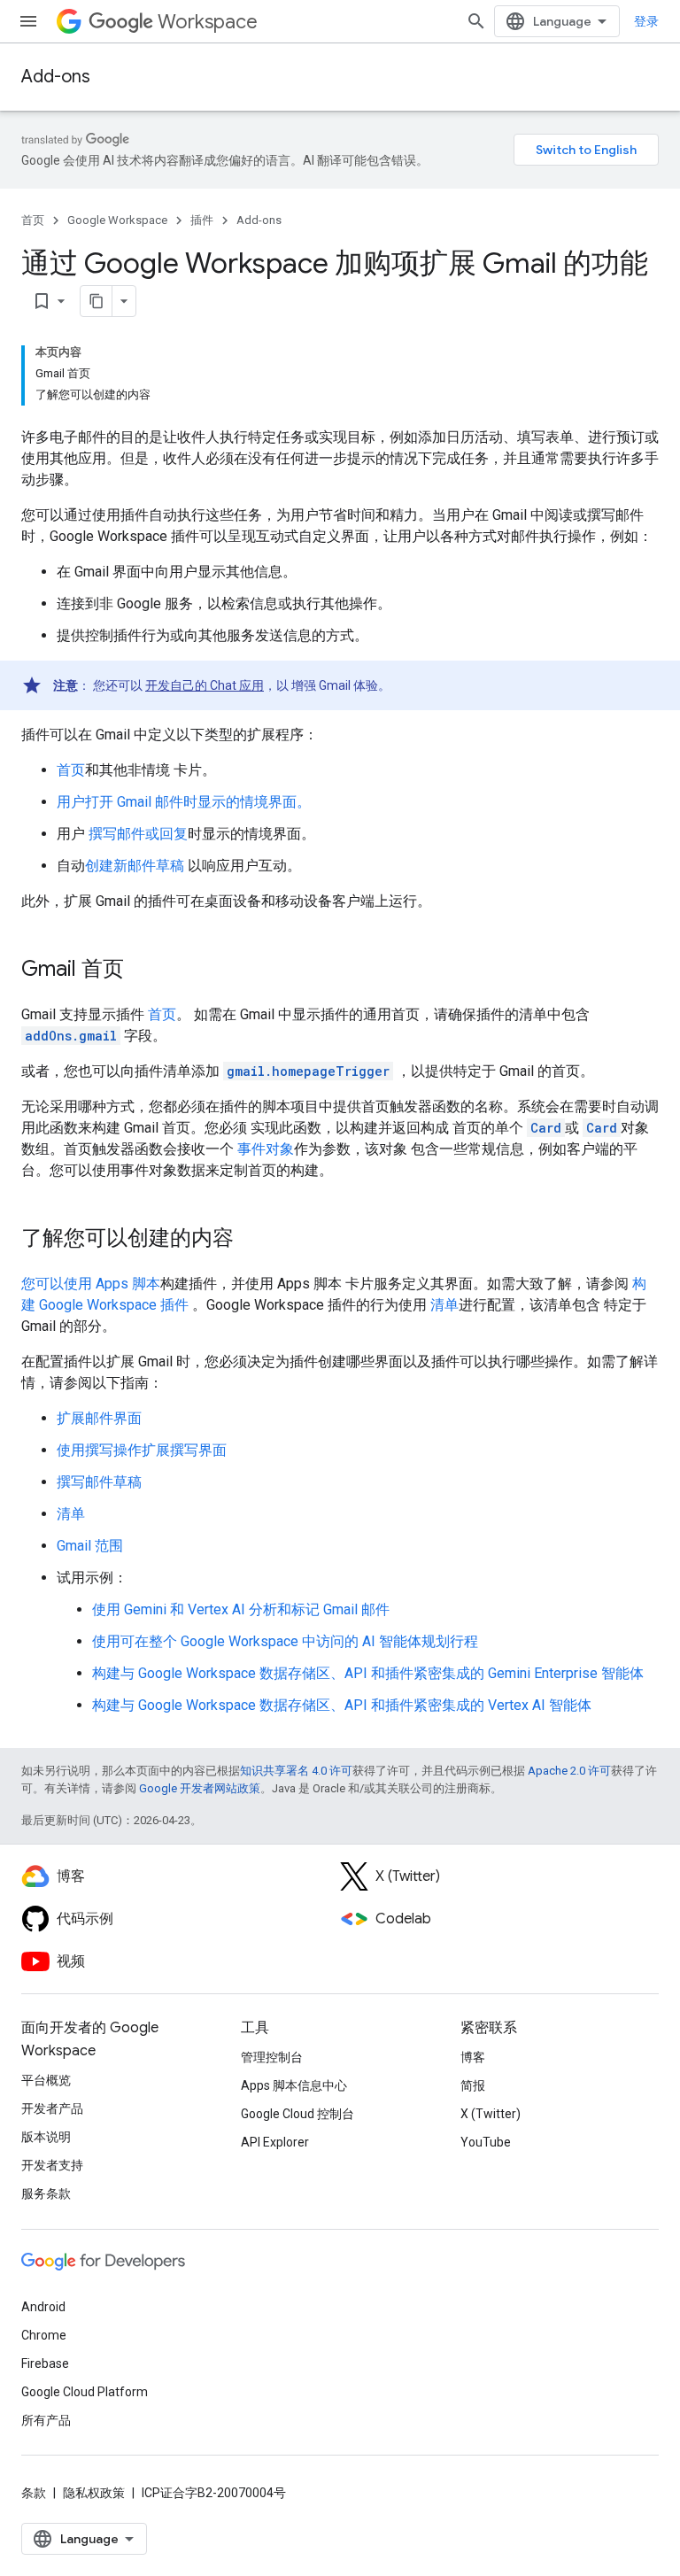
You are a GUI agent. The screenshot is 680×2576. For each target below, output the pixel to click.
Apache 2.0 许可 (569, 1771)
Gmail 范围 (90, 1546)
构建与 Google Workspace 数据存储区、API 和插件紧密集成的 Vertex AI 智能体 (342, 1705)
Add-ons (56, 77)
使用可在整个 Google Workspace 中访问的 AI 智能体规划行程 (285, 1641)
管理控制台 (272, 2057)
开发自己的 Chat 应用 (205, 685)
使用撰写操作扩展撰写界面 (142, 1450)
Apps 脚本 (128, 1284)
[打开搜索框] (476, 21)
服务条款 (46, 2193)
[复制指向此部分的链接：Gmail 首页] (142, 971)
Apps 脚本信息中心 (294, 2085)
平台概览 (46, 2080)
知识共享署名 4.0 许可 (296, 1771)
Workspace (208, 22)
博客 (473, 2057)
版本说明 (46, 2137)
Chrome (44, 2335)
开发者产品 (52, 2108)
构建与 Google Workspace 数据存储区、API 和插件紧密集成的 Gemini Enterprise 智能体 (368, 1673)
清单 (444, 1305)
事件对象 (266, 1149)
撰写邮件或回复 (138, 834)
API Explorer (275, 2142)
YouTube (486, 2142)
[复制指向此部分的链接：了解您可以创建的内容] (251, 1240)
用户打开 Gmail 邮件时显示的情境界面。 (184, 802)
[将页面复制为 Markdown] (97, 301)
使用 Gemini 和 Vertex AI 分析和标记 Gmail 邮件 (241, 1609)
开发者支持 (52, 2165)
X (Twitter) (491, 2114)
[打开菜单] (28, 21)
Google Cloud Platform (85, 2392)
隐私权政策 (94, 2493)
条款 (34, 2493)
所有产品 (46, 2420)
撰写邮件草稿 (99, 1482)
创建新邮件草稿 (135, 866)
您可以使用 (58, 1284)
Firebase (45, 2363)
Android (43, 2307)
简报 (473, 2085)
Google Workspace (117, 220)
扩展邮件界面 (99, 1418)
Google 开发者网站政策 (200, 1788)
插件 (202, 220)
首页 (33, 220)
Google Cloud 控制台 (297, 2114)
